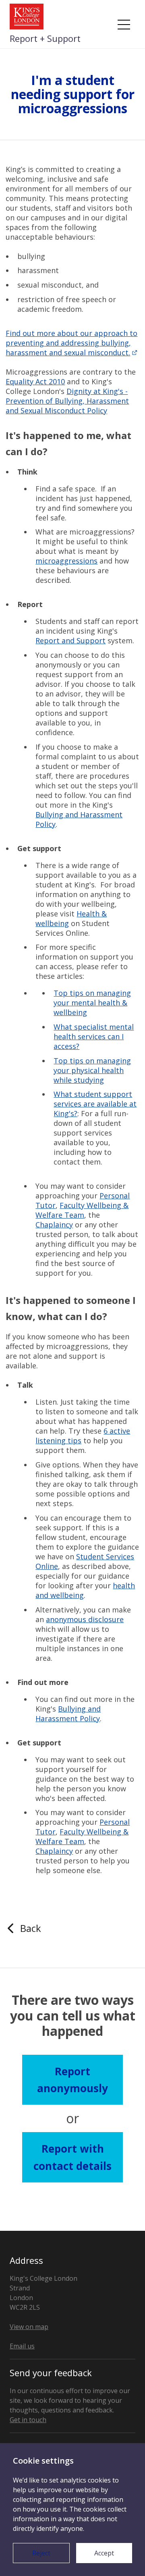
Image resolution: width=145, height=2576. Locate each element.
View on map (29, 2327)
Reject (41, 2553)
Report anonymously (72, 2080)
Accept (104, 2553)
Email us (22, 2346)
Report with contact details (72, 2157)
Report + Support (45, 38)
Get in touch (28, 2420)
